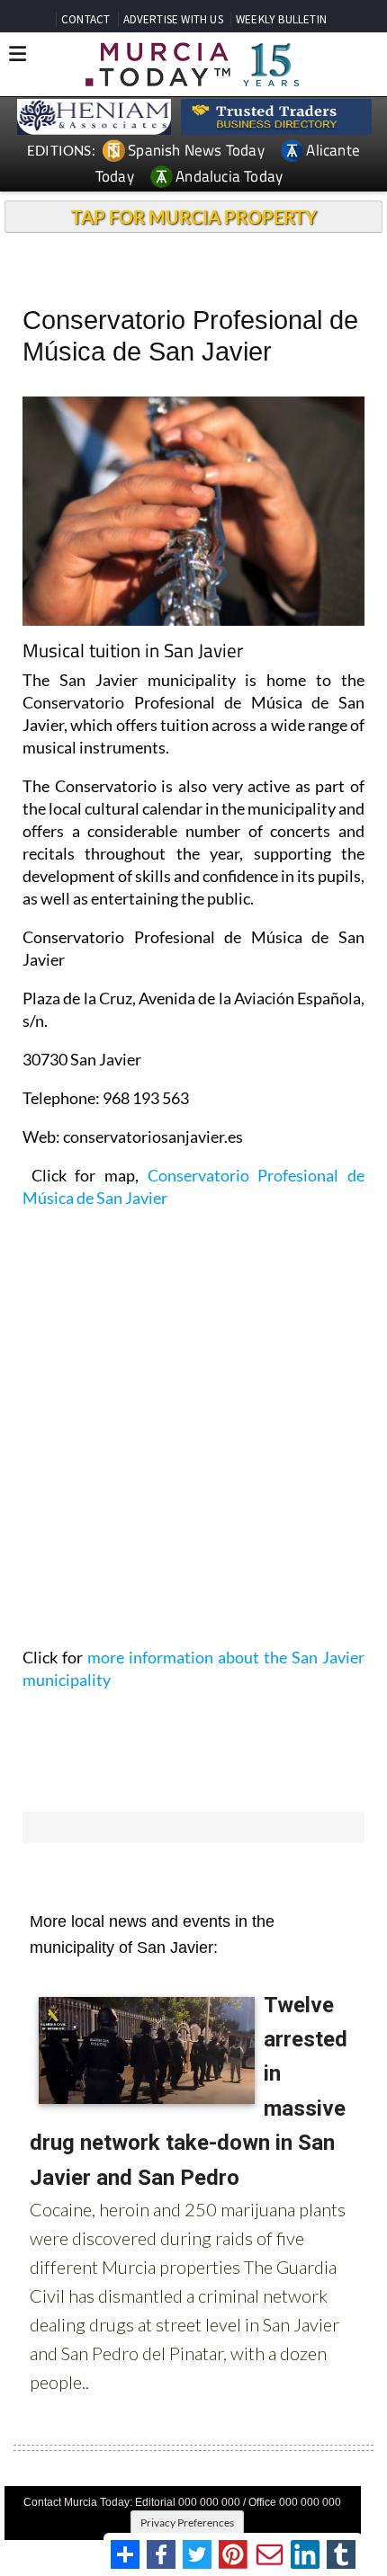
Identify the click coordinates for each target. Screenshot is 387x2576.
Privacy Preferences (187, 2523)
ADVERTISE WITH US (173, 19)
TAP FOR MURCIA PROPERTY (194, 217)
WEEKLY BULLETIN (281, 19)
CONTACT (85, 19)
